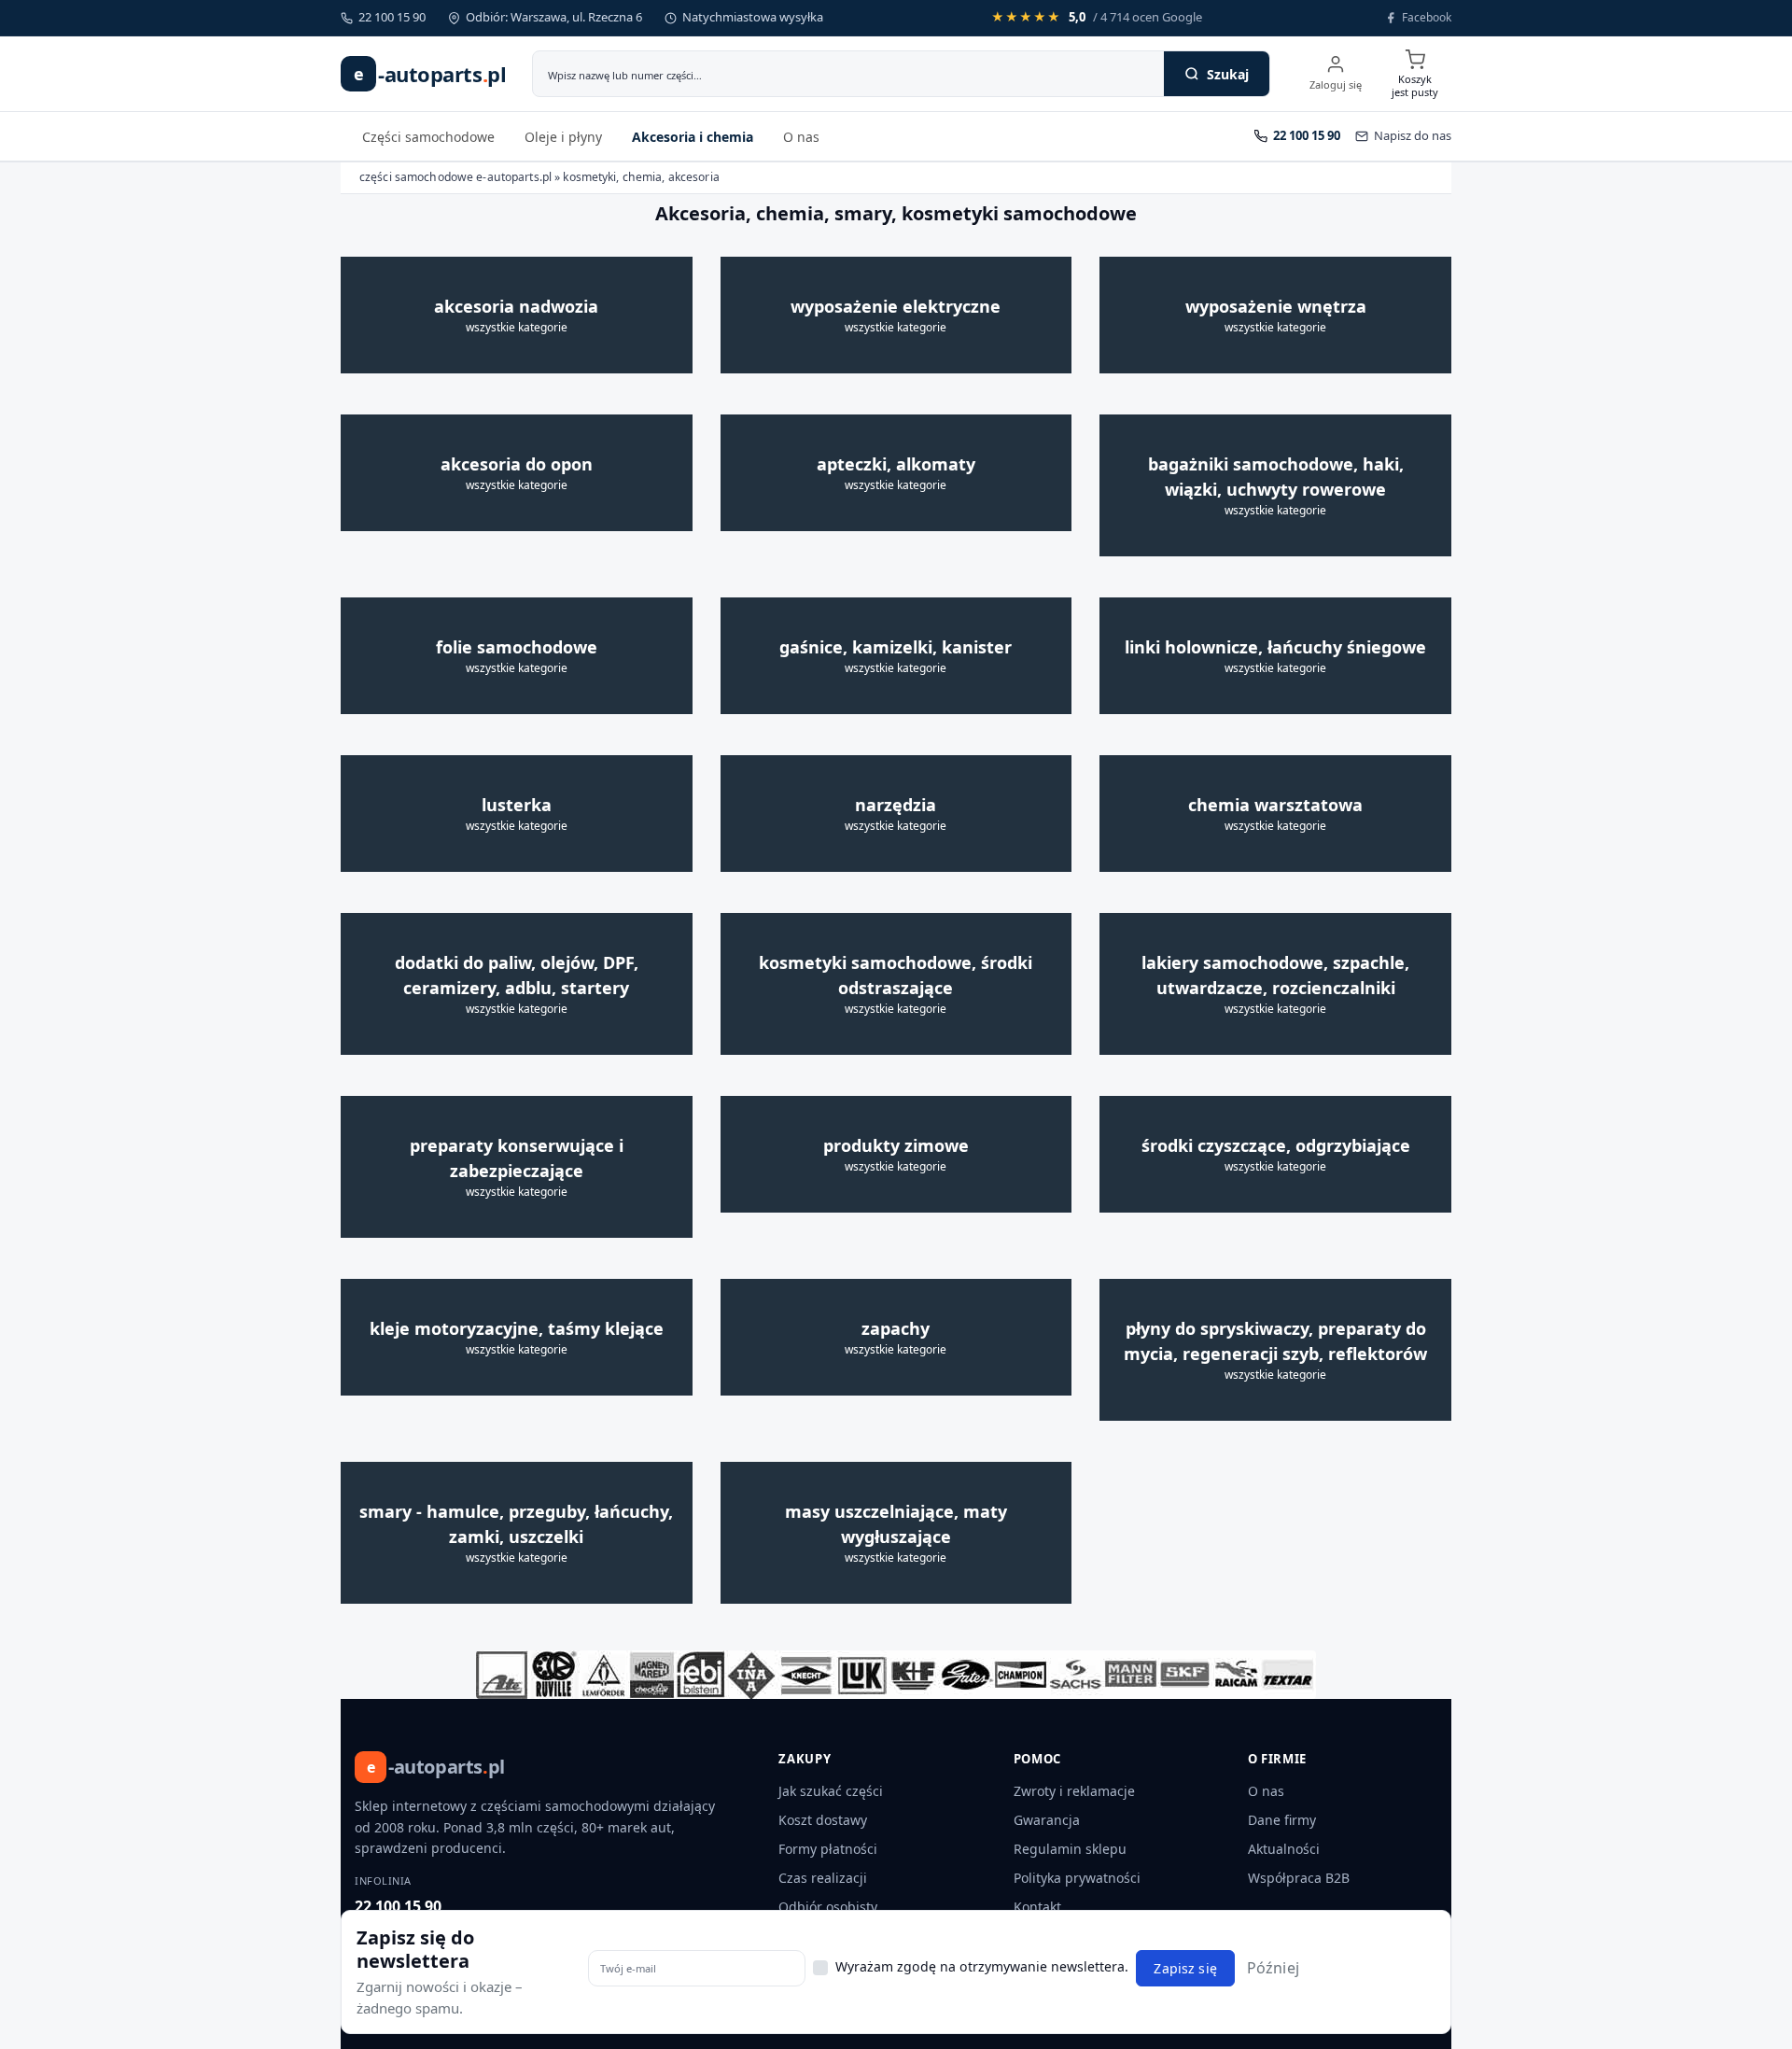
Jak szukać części (831, 1791)
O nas (801, 137)
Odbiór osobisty (828, 1907)
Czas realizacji (823, 1878)
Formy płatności (828, 1849)
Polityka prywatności (1077, 1878)
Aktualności (1284, 1849)
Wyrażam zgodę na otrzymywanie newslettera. (982, 1966)
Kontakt (1037, 1907)
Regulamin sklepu (1070, 1849)
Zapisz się (1185, 1968)
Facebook (1427, 17)
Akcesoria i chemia (693, 137)
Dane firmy (1282, 1820)
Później (1273, 1968)
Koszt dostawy (823, 1820)
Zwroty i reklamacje (1074, 1791)
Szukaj (1228, 74)
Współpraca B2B (1299, 1878)
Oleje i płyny (563, 137)
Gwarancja (1047, 1820)
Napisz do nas (1413, 135)
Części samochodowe (428, 137)
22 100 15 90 (398, 1906)
